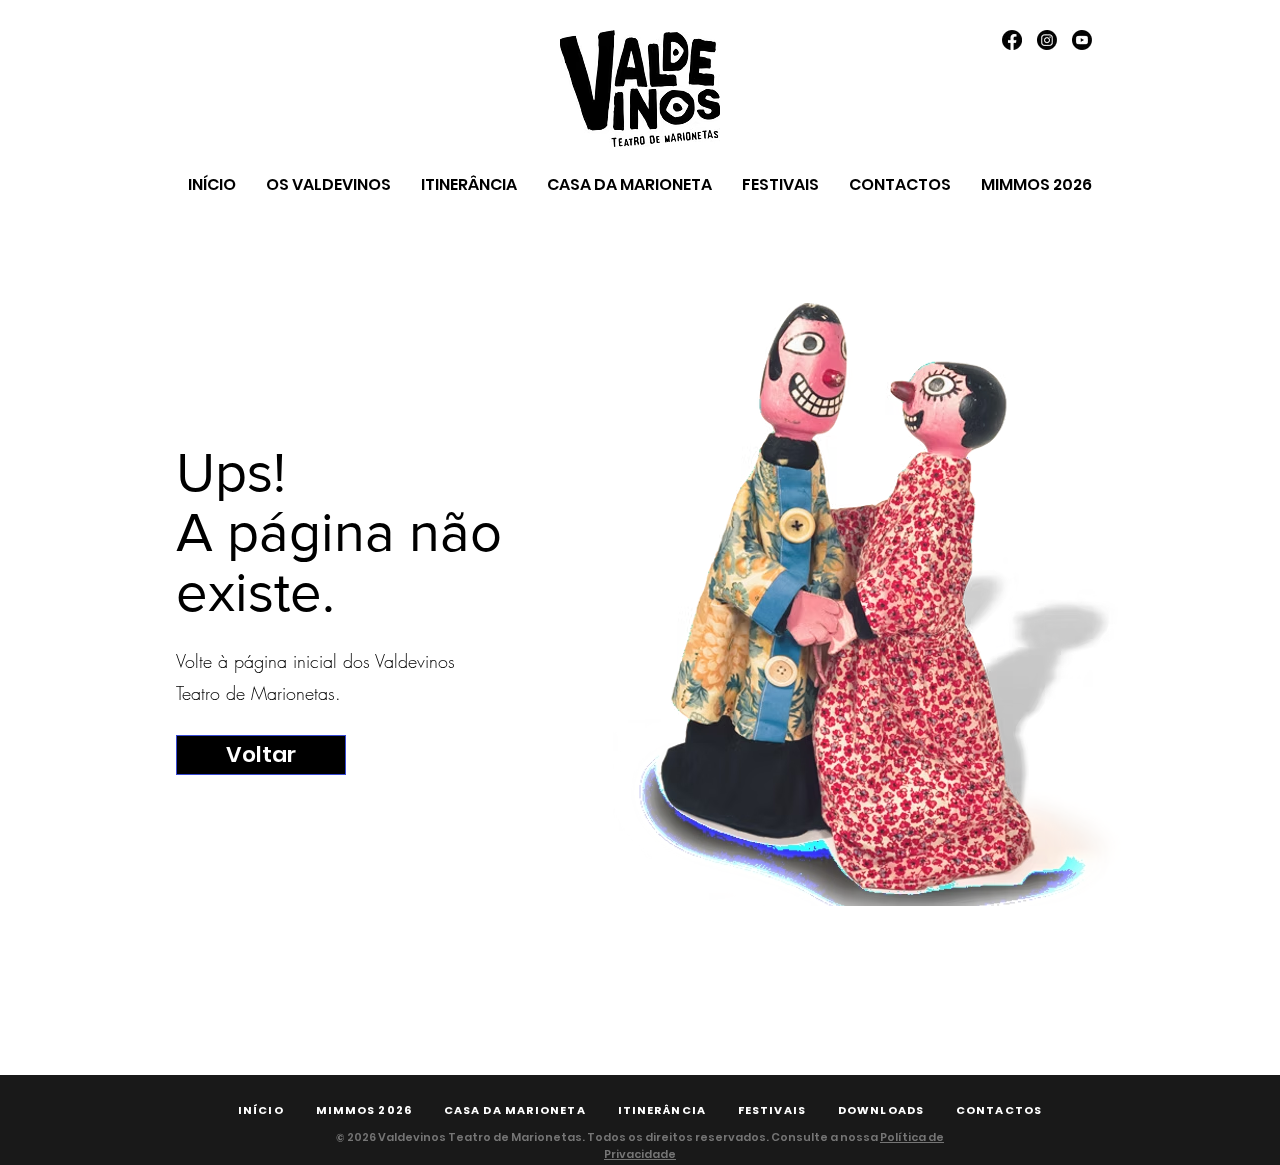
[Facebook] (1012, 40)
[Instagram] (1047, 40)
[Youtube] (1082, 40)
